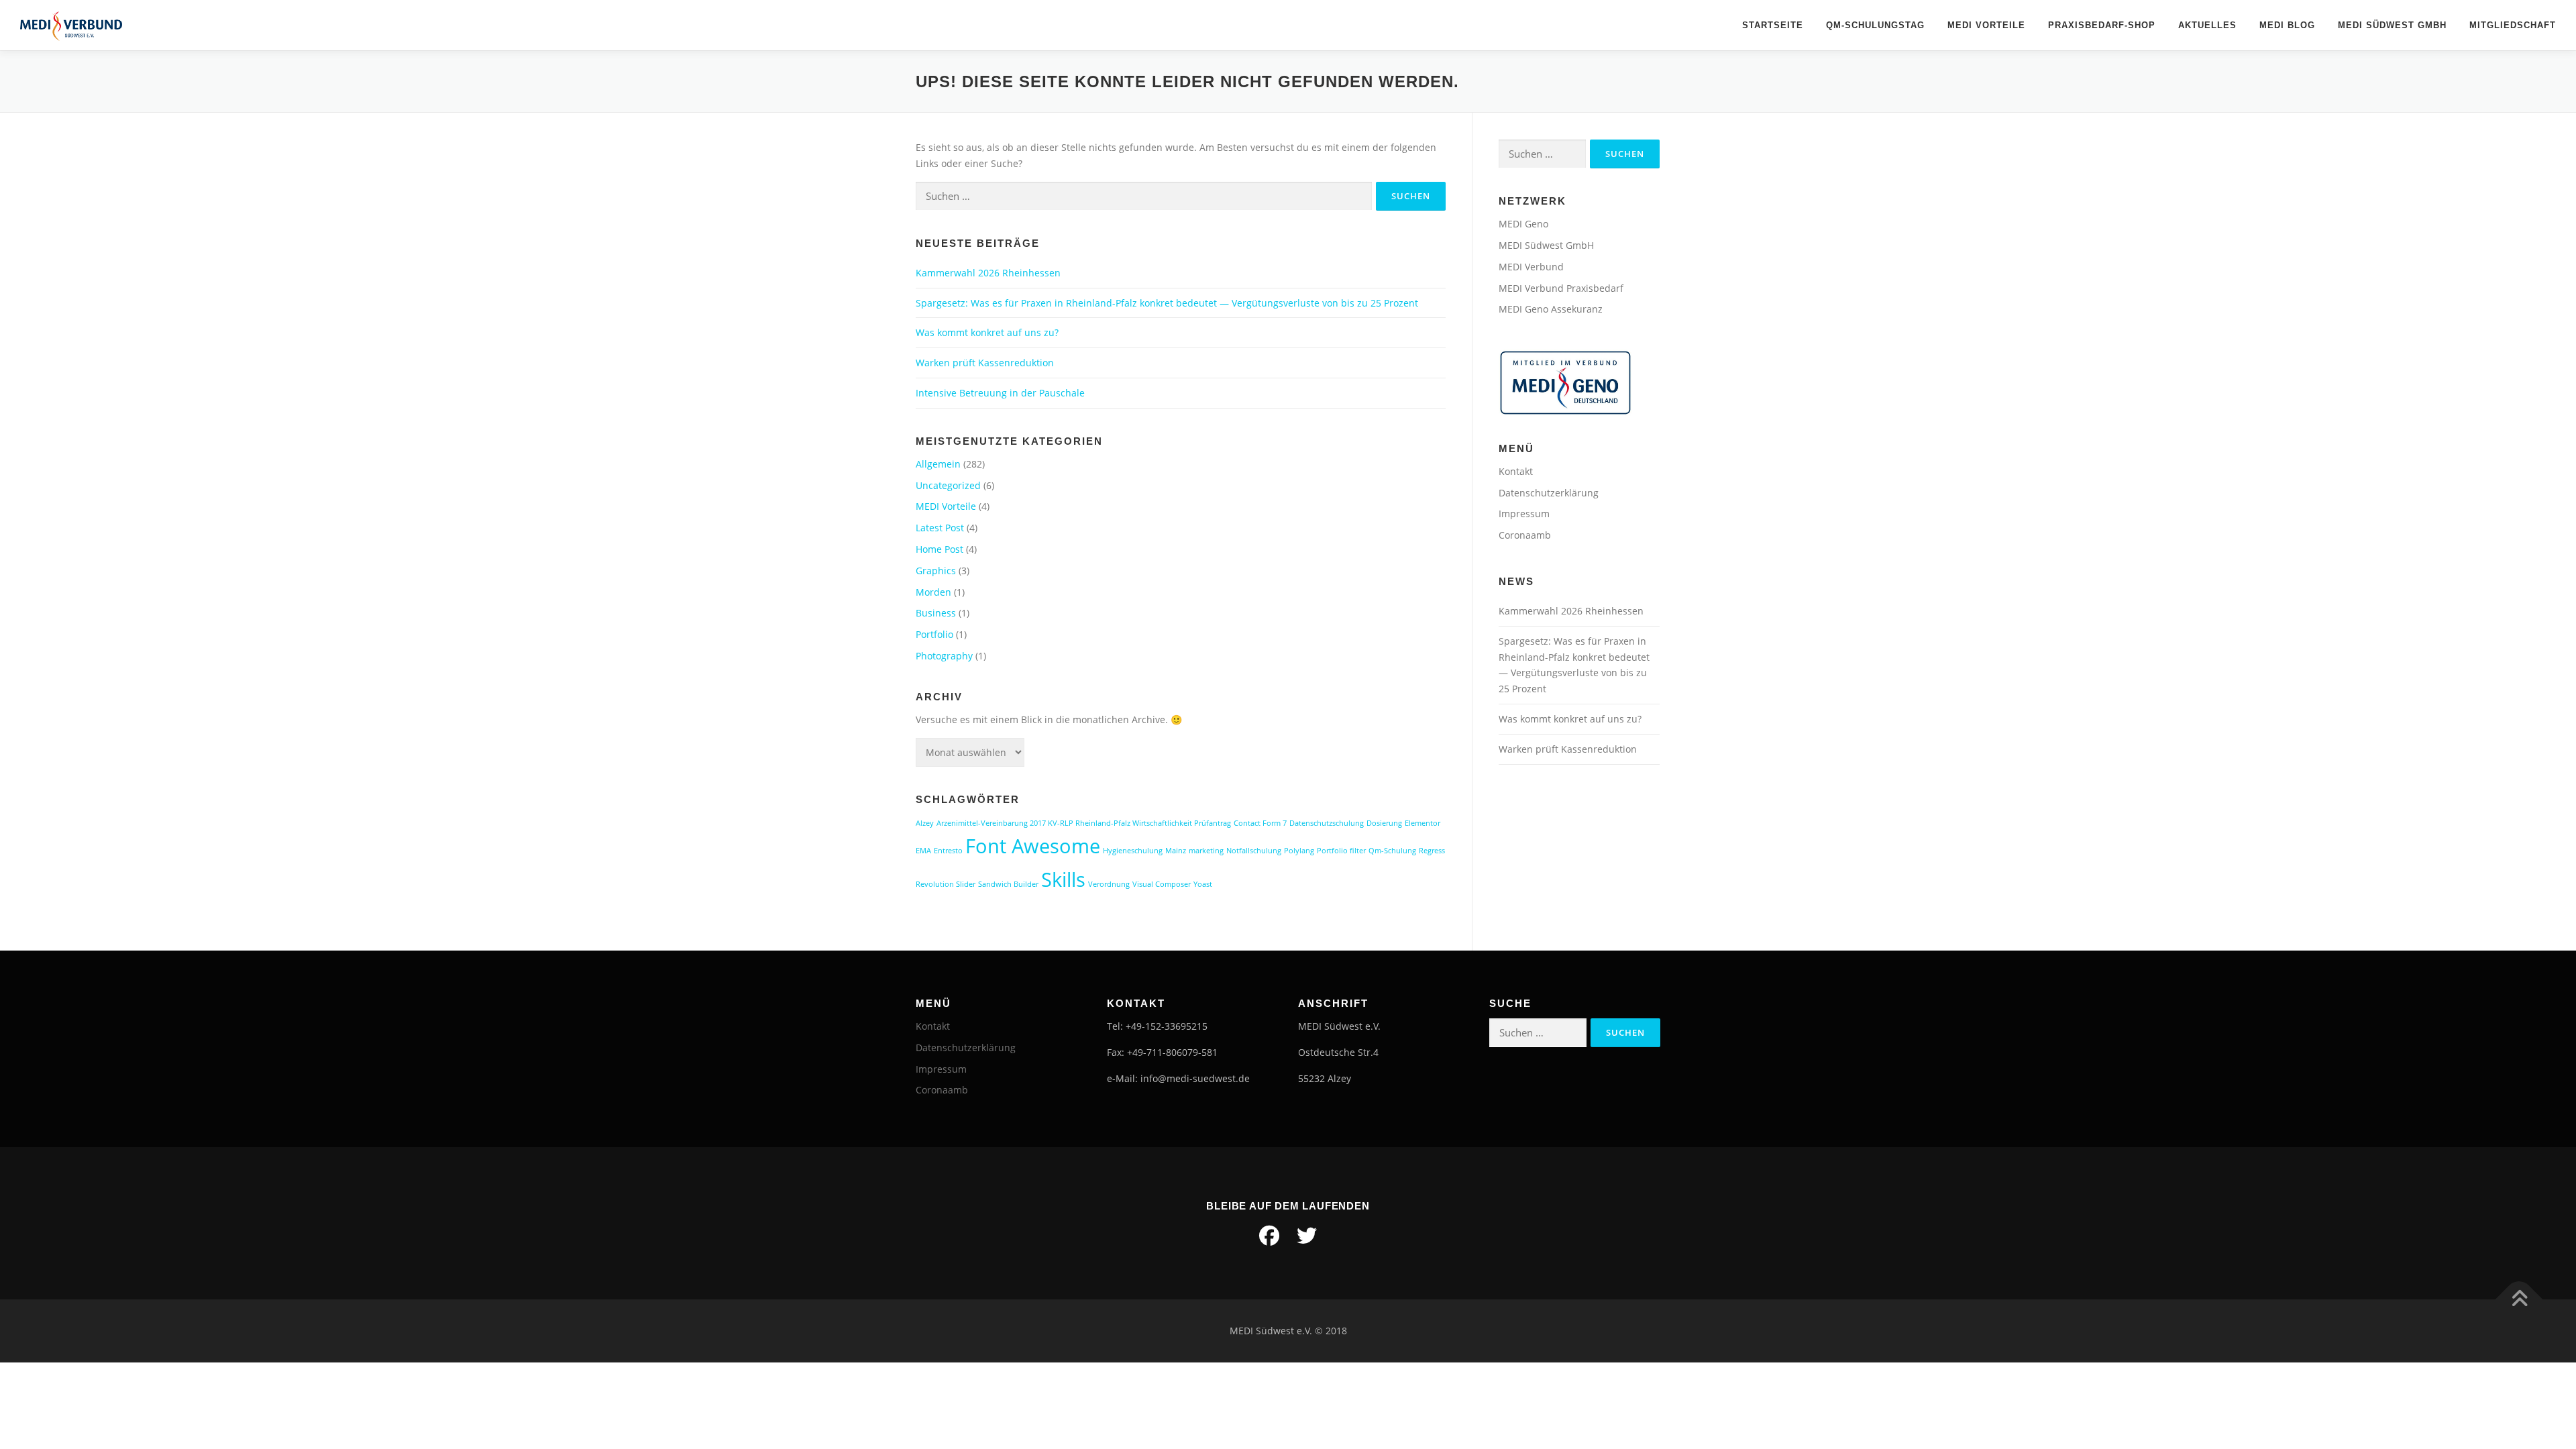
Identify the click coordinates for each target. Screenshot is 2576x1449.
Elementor (1423, 823)
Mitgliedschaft (2513, 25)
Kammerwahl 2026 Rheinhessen (988, 273)
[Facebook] (1269, 1236)
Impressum (1524, 514)
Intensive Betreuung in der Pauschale (1000, 393)
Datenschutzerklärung (1549, 493)
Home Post (940, 549)
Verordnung (1109, 884)
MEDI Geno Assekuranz (1551, 309)
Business (936, 613)
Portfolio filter (1341, 851)
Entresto (948, 851)
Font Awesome (1033, 846)
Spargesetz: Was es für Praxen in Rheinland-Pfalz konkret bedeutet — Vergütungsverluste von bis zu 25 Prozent (1167, 303)
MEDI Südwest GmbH (2392, 25)
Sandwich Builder (1008, 884)
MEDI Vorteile (1986, 25)
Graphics (936, 571)
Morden (933, 592)
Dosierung (1384, 823)
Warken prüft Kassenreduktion (985, 363)
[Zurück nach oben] (2519, 1299)
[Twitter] (1307, 1236)
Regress (1432, 851)
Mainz (1176, 851)
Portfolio (934, 634)
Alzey (925, 823)
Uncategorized (948, 485)
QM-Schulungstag (1875, 25)
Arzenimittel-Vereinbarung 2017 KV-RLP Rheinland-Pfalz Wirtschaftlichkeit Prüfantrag (1084, 823)
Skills (1063, 879)
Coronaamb (1525, 535)
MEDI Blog (2287, 25)
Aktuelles (2207, 25)
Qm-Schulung (1392, 851)
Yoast (1203, 884)
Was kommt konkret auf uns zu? (987, 332)
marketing (1206, 851)
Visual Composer (1162, 884)
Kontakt (1516, 471)
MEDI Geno (1523, 224)
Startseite (1773, 25)
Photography (944, 656)
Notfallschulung (1254, 851)
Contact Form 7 (1260, 823)
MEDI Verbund (1531, 267)
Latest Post (940, 528)
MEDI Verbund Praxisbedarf (1561, 288)
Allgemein (938, 464)
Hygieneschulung (1133, 851)
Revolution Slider (946, 884)
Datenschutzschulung (1327, 823)
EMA (923, 851)
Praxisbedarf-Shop (2102, 25)
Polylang (1299, 851)
